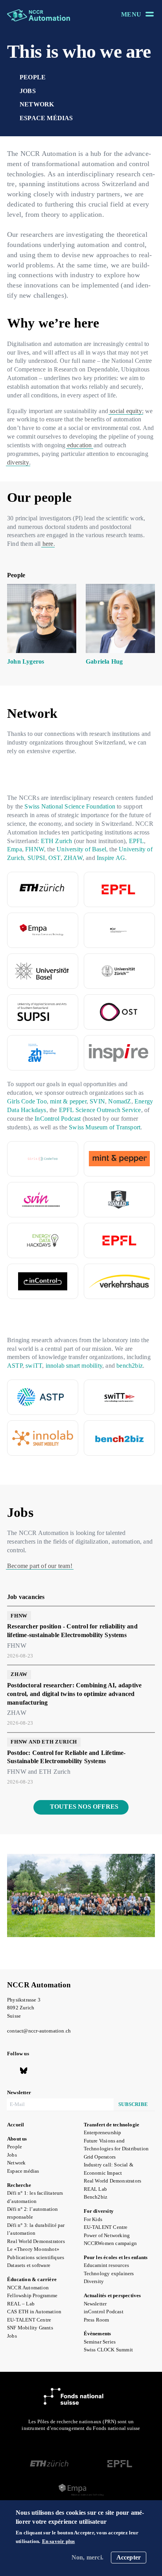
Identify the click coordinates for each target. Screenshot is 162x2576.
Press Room (97, 2320)
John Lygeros (26, 661)
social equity (126, 411)
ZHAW (73, 858)
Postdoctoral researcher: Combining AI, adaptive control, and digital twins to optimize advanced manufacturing (74, 1694)
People (33, 77)
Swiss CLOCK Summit (109, 2350)
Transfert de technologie (112, 2125)
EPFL (137, 841)
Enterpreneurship (103, 2133)
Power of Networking (107, 2236)
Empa (15, 849)
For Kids (93, 2219)
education (80, 445)
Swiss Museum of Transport (105, 1127)
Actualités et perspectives (112, 2296)
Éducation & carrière (32, 2280)
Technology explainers (109, 2274)
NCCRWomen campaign (110, 2243)
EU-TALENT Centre (29, 2320)
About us (17, 2139)
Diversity (94, 2281)
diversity (18, 462)
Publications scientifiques (36, 2258)
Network (37, 104)
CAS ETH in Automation (34, 2312)
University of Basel (81, 849)
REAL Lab (96, 2189)
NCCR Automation (39, 1985)
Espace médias (46, 118)
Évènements (98, 2334)
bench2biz (130, 1366)
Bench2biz (96, 2197)
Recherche (19, 2185)
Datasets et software (29, 2265)
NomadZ (120, 1101)
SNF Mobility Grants (30, 2328)
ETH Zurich (57, 841)
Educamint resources (107, 2265)
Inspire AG (111, 858)
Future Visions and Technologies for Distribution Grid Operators (116, 2149)
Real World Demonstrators (36, 2241)
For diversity (99, 2211)
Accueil (16, 2125)
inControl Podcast (104, 2312)
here (48, 544)
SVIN (97, 1101)
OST (54, 858)
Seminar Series (100, 2342)
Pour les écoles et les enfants (116, 2258)
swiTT (34, 1366)
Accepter (129, 2557)
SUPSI (36, 858)
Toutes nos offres (84, 1807)
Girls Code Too (27, 1101)
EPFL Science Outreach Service (100, 1110)
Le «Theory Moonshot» (33, 2249)
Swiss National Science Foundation (70, 806)
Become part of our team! (40, 1566)
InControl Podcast (58, 1119)
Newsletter (95, 2304)
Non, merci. (87, 2557)
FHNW (35, 849)
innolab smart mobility (74, 1366)
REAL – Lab (21, 2304)
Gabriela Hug (104, 661)
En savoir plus (59, 2542)
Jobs (28, 91)
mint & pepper (68, 1101)
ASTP (15, 1366)
